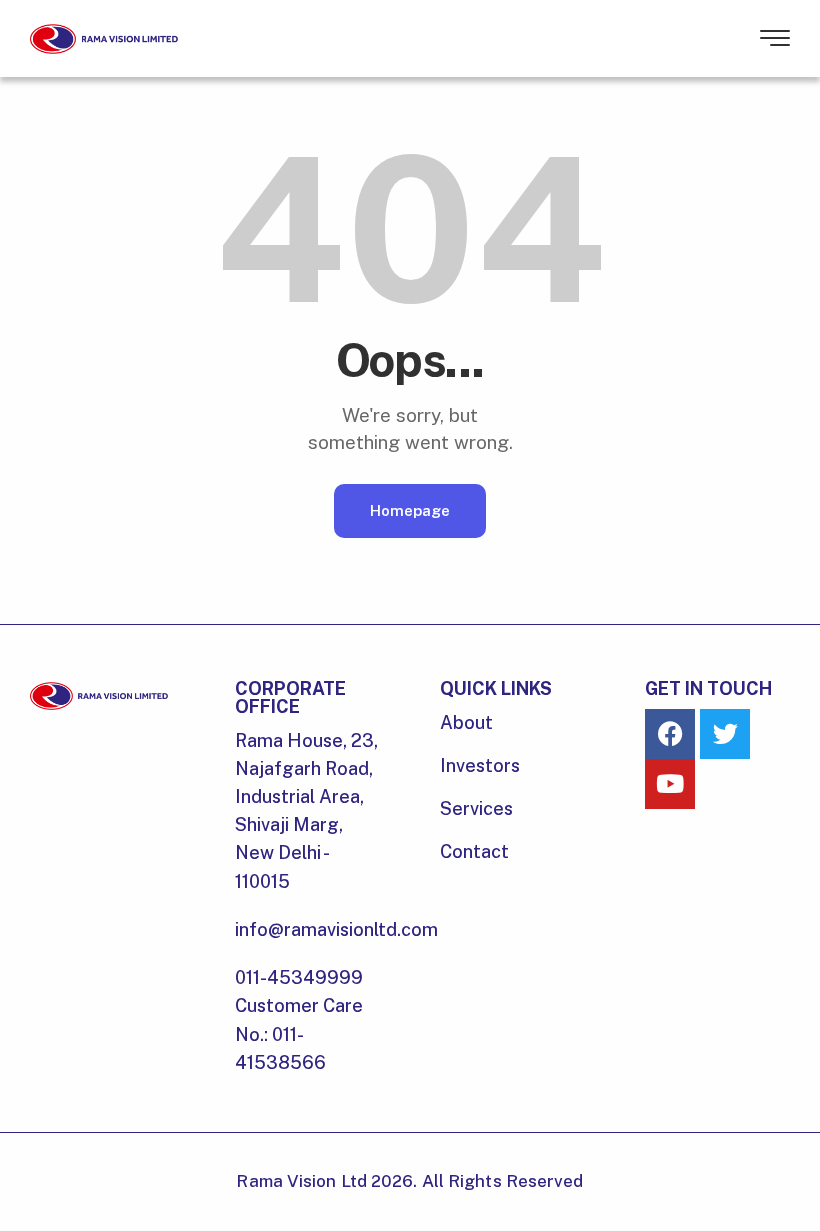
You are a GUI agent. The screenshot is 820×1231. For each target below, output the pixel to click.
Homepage (410, 510)
